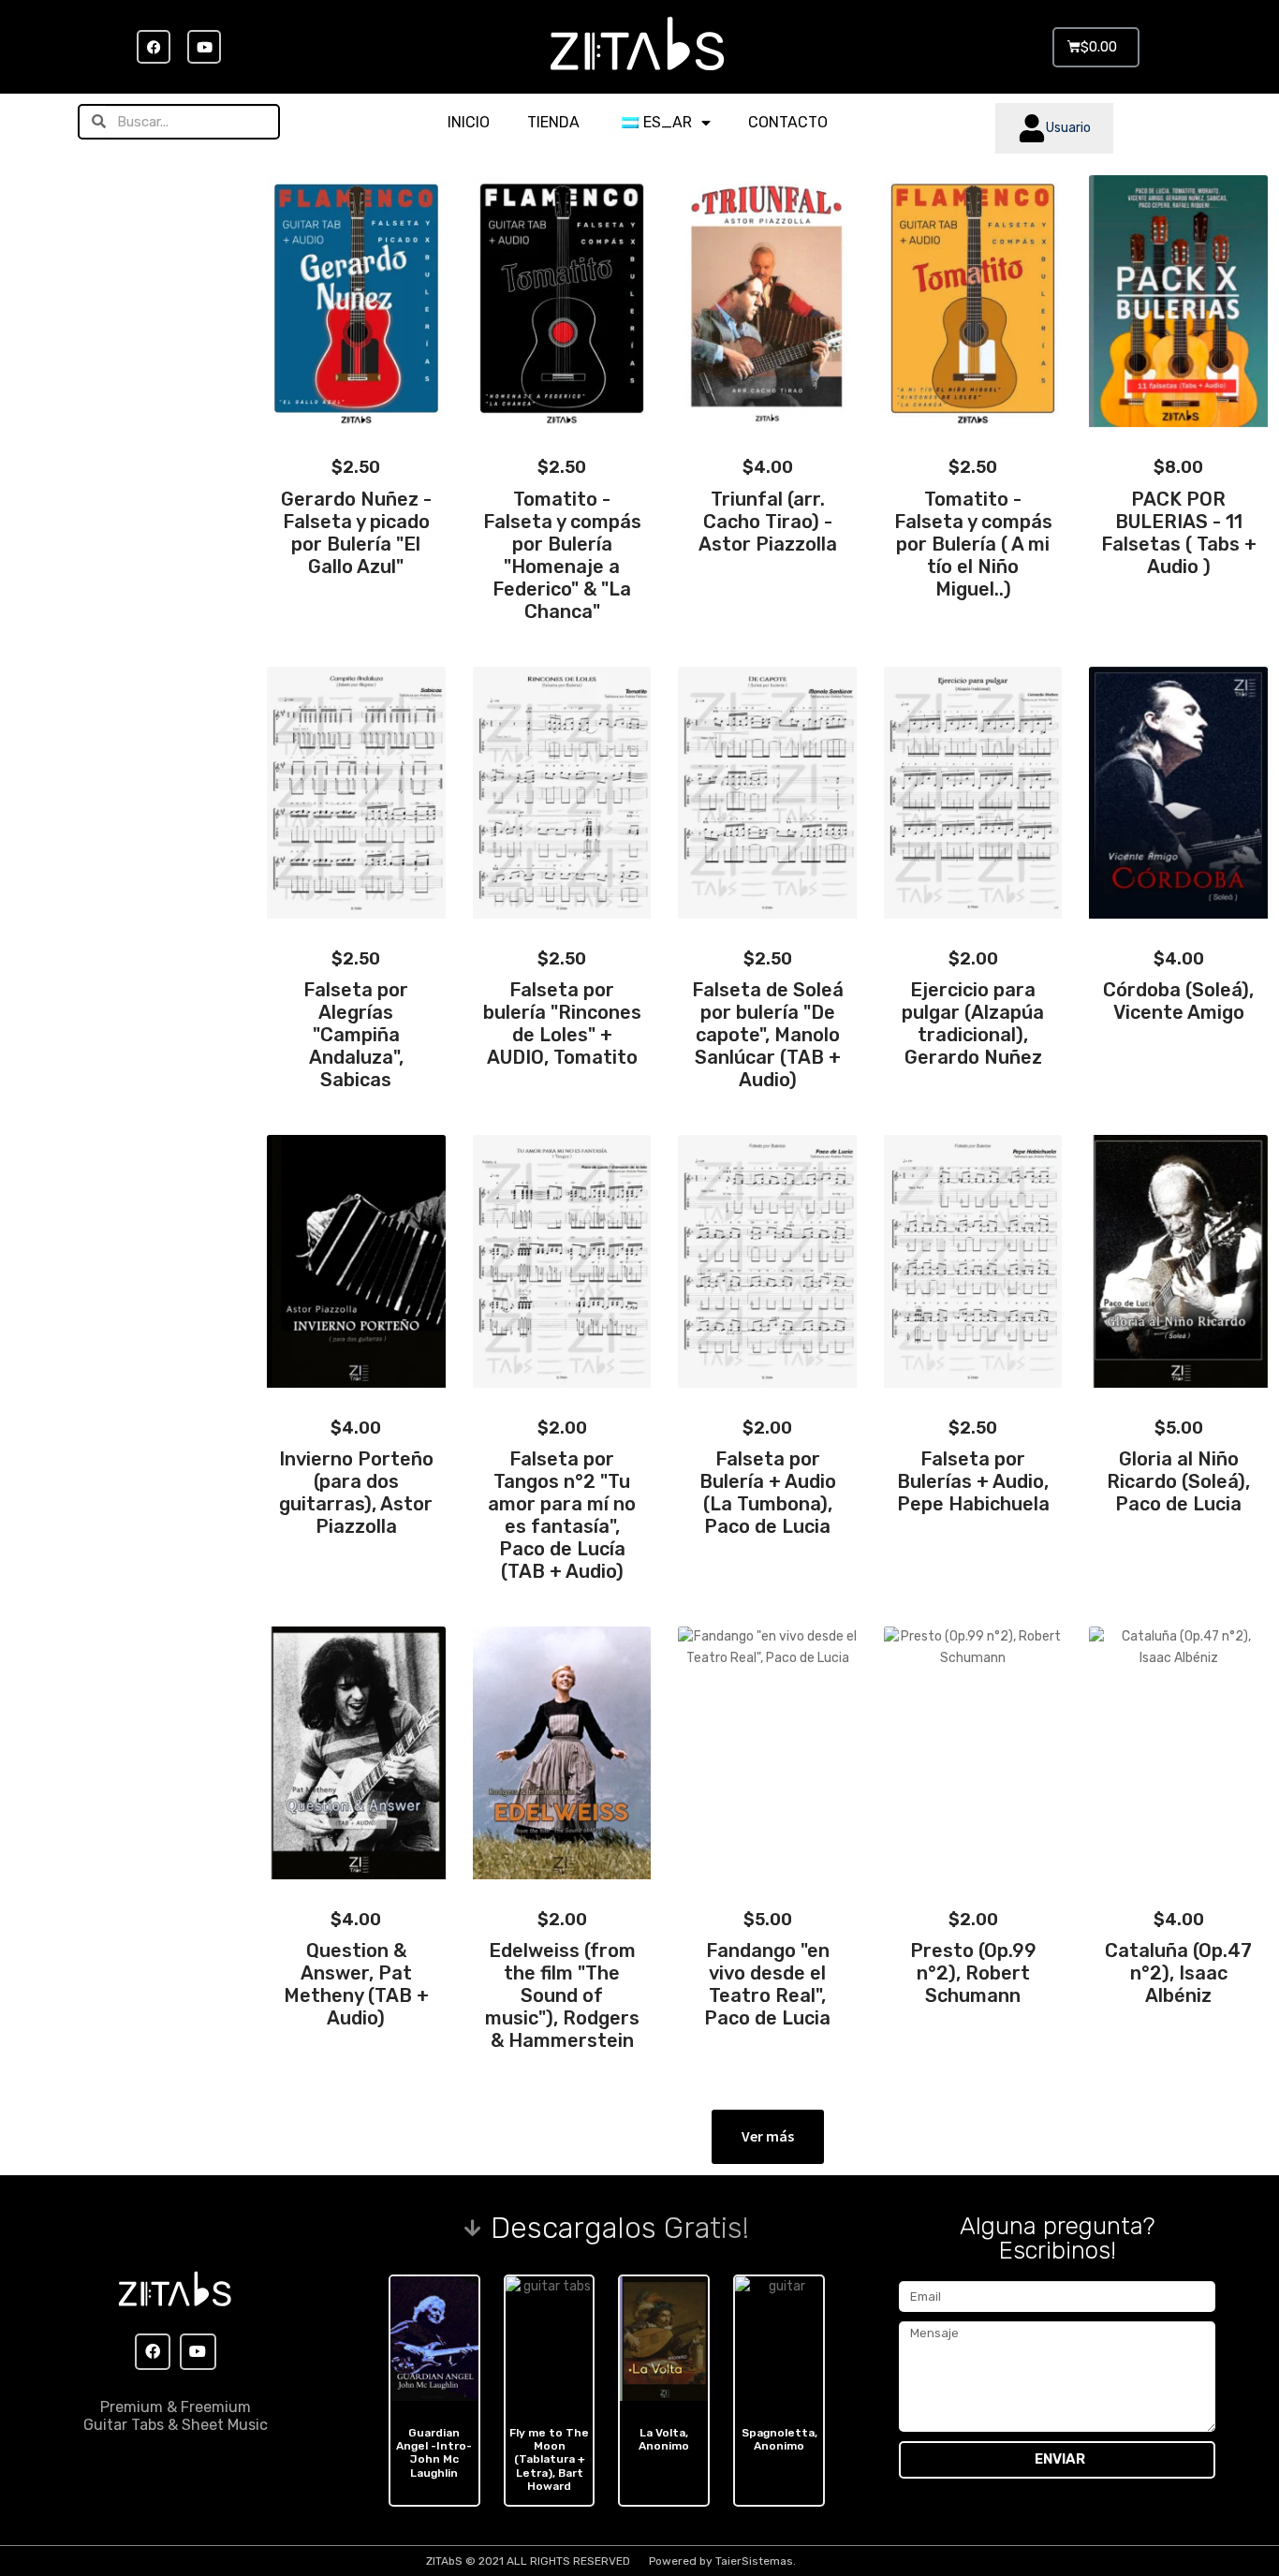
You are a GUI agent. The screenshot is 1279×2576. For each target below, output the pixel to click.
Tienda (553, 122)
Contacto (788, 122)
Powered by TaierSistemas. (722, 2561)
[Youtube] (204, 47)
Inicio (469, 122)
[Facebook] (154, 47)
